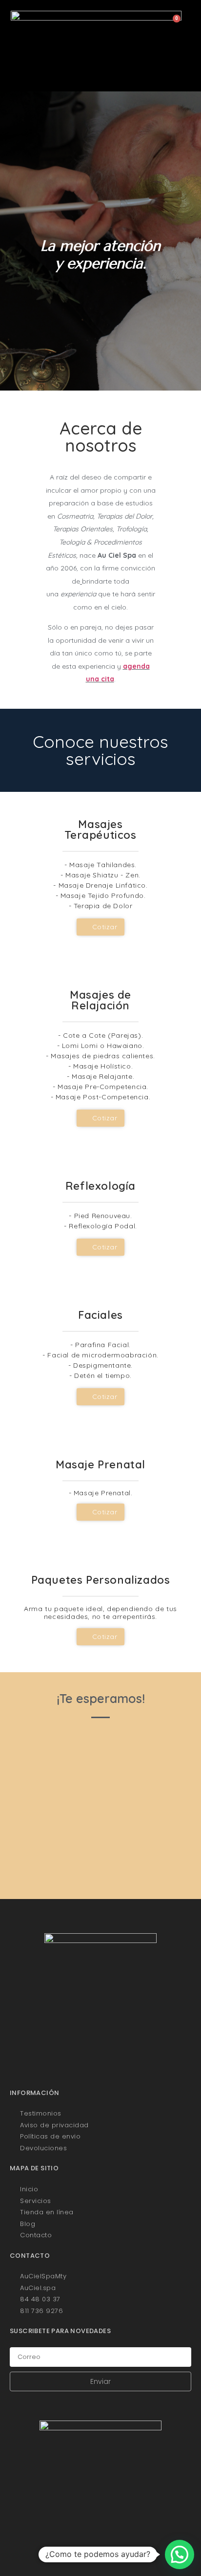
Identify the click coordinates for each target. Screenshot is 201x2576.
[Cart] (173, 23)
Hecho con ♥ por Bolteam (101, 2558)
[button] (100, 71)
